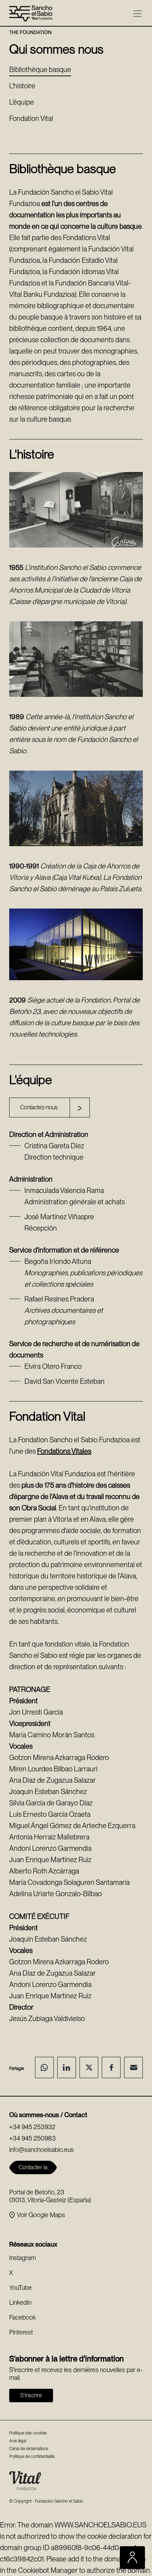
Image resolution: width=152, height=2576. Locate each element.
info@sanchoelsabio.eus (42, 2150)
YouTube (21, 2288)
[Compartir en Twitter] (89, 2067)
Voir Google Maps (41, 2215)
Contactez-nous (39, 1107)
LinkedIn (20, 2302)
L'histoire (22, 86)
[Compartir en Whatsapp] (44, 2067)
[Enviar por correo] (133, 2067)
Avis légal (18, 2441)
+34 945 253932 (32, 2127)
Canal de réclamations (29, 2449)
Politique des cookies (28, 2433)
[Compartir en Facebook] (111, 2067)
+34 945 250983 (33, 2138)
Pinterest (21, 2332)
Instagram (22, 2258)
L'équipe (22, 102)
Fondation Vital (31, 118)
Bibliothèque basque (40, 70)
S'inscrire (31, 2395)
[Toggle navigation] (138, 14)
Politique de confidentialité (32, 2456)
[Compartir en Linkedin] (67, 2067)
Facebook (22, 2317)
